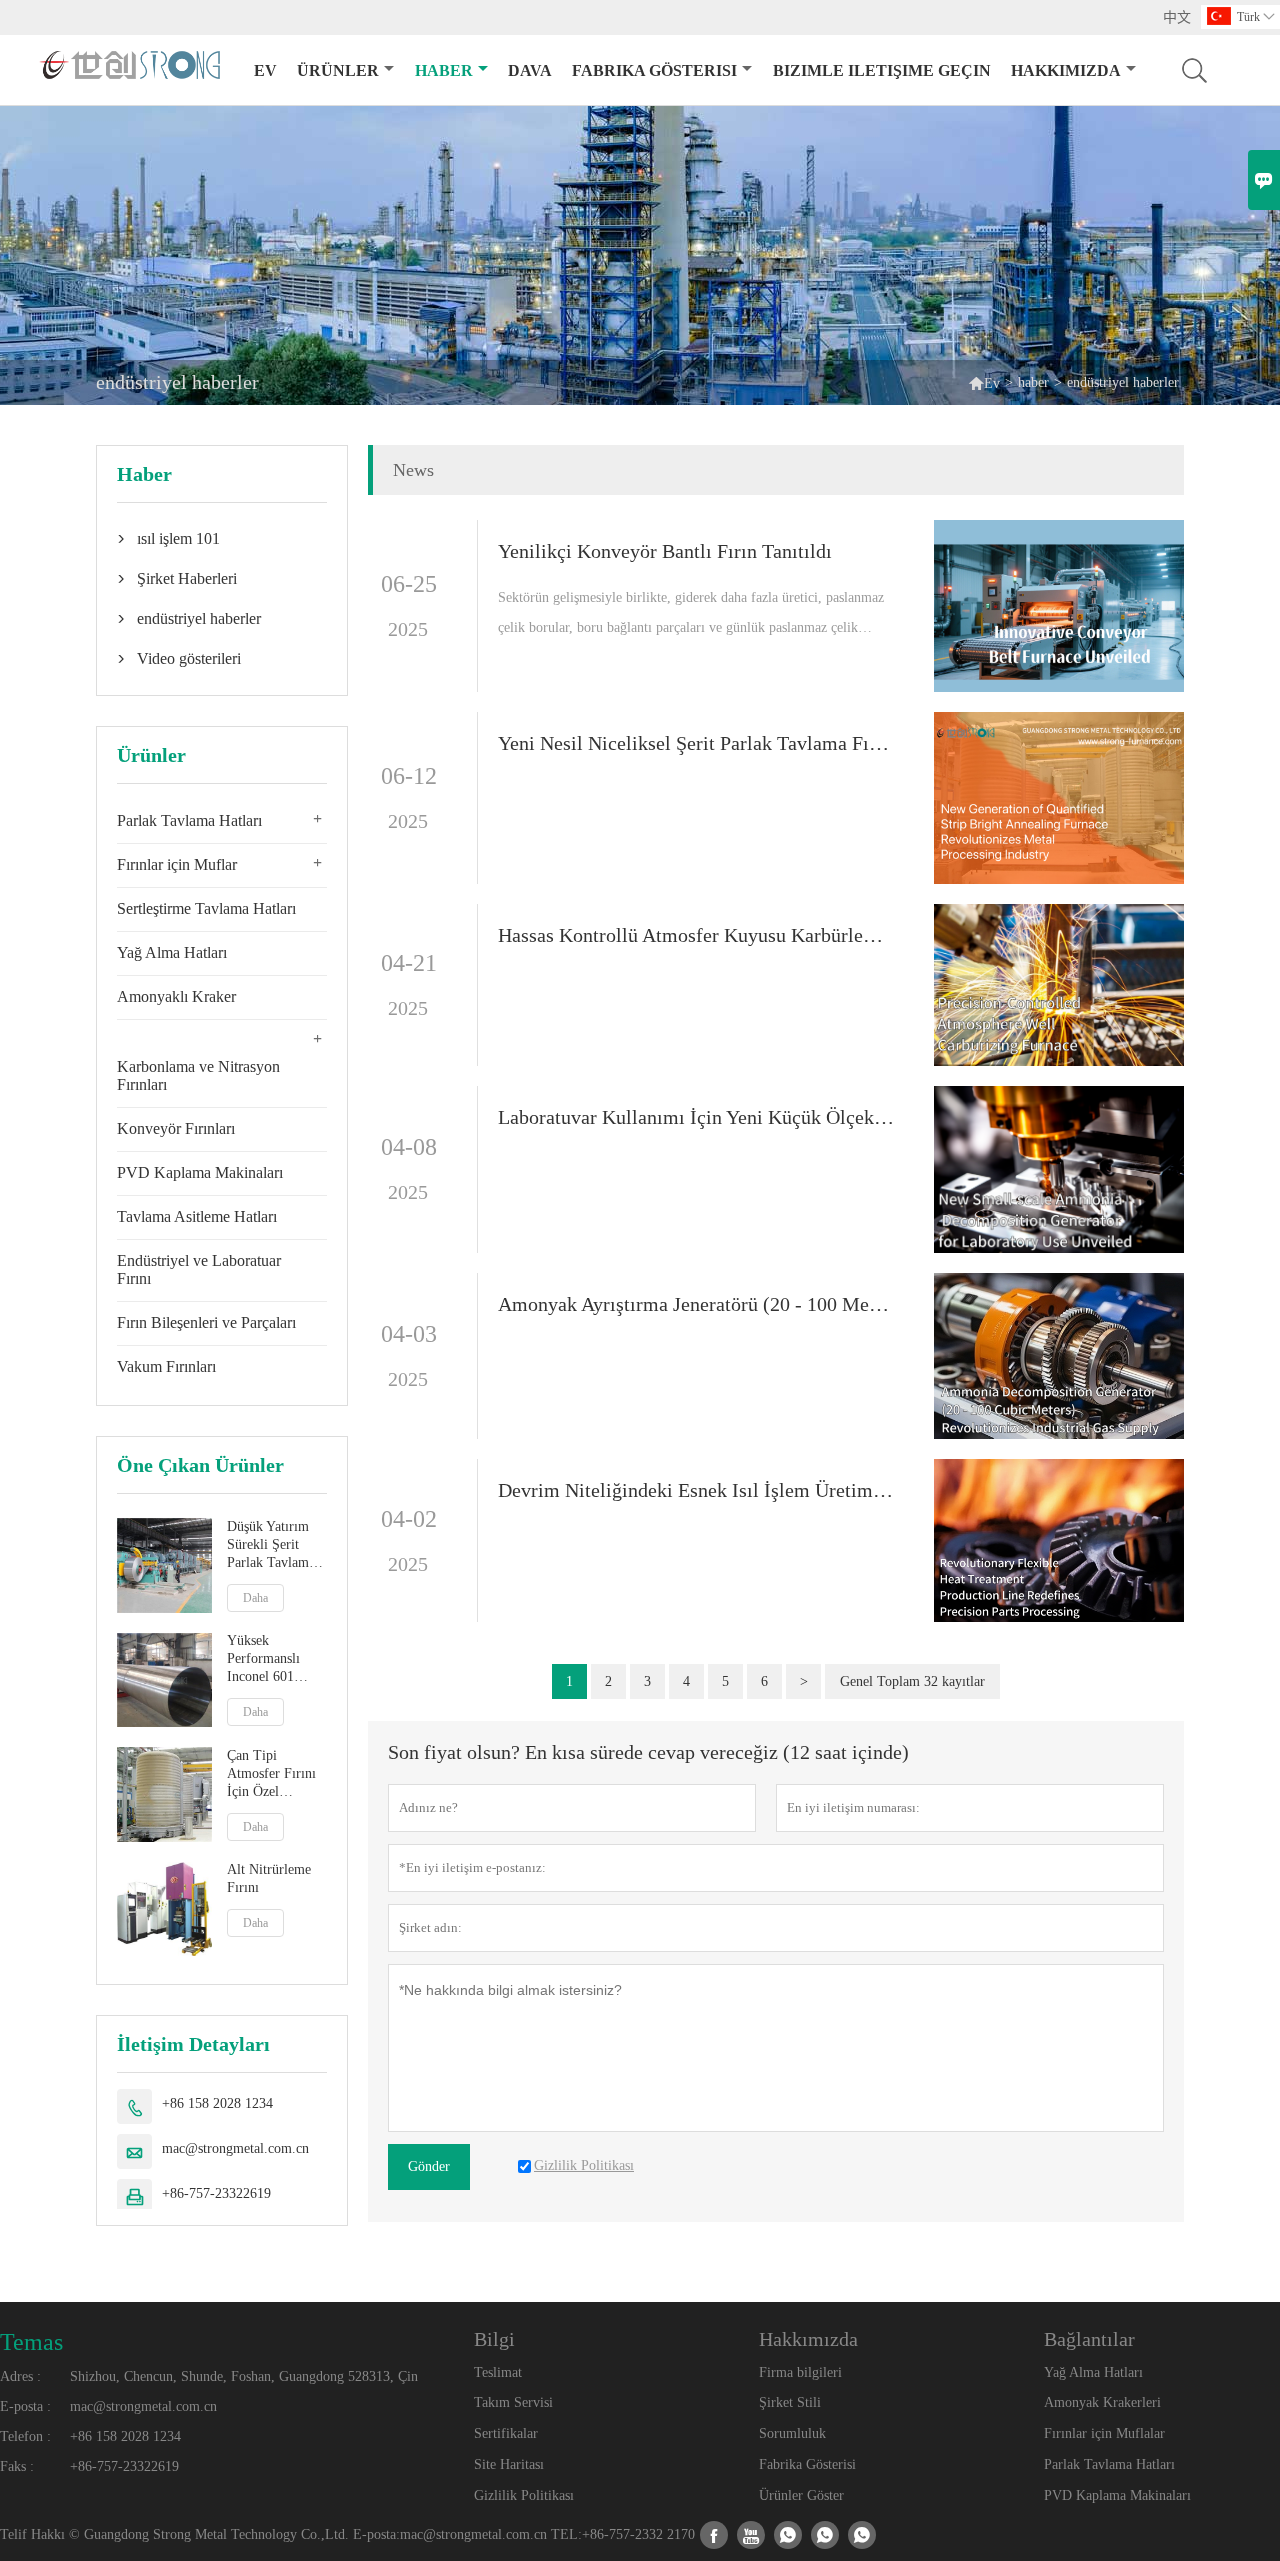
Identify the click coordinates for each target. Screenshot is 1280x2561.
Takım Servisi (513, 2402)
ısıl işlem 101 (178, 538)
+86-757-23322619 (216, 2193)
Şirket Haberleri (187, 578)
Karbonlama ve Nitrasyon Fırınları (198, 1075)
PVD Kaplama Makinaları (200, 1172)
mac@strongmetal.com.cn (235, 2148)
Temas (31, 2342)
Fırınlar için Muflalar (1104, 2433)
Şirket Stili (790, 2402)
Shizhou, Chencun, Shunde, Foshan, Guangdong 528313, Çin (244, 2376)
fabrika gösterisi (654, 70)
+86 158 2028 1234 (217, 2103)
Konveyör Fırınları (176, 1128)
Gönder (429, 2166)
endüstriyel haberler (199, 618)
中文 (1177, 17)
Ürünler (338, 70)
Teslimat (498, 2372)
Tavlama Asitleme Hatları (197, 1216)
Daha (255, 1598)
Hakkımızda (1066, 70)
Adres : (20, 2376)
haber (444, 70)
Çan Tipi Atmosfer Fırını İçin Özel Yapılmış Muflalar (271, 1774)
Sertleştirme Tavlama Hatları (206, 908)
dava (530, 70)
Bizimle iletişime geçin (882, 70)
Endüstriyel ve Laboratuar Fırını (199, 1269)
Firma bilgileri (800, 2372)
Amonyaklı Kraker (176, 996)
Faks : (17, 2466)
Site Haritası (509, 2464)
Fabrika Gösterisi (807, 2464)
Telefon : (25, 2436)
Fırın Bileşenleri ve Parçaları (206, 1322)
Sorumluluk (792, 2433)
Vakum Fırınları (166, 1366)
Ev (265, 70)
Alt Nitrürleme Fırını (269, 1879)
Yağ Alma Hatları (172, 952)
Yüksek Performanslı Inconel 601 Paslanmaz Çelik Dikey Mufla (273, 1660)
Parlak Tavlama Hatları (189, 820)
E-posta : (25, 2406)
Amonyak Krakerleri (1102, 2402)
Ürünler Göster (801, 2495)
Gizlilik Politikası (524, 2495)
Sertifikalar (506, 2433)
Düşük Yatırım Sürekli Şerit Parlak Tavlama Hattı (271, 1545)
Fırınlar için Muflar (177, 864)
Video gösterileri (189, 658)
